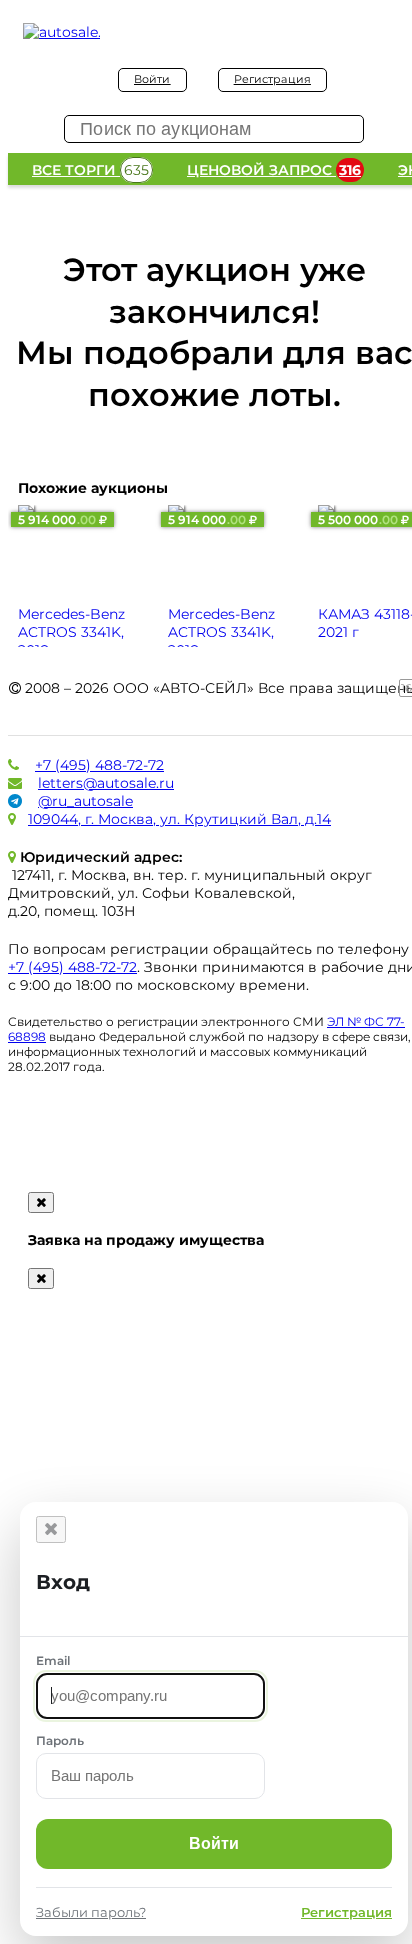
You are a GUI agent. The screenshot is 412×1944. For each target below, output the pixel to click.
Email (53, 1660)
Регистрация (272, 79)
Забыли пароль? (91, 1912)
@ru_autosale (85, 801)
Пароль (60, 1740)
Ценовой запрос (274, 170)
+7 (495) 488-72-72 (99, 765)
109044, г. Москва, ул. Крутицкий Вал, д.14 (179, 819)
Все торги (90, 170)
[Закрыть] (51, 1529)
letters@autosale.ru (106, 783)
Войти (152, 79)
